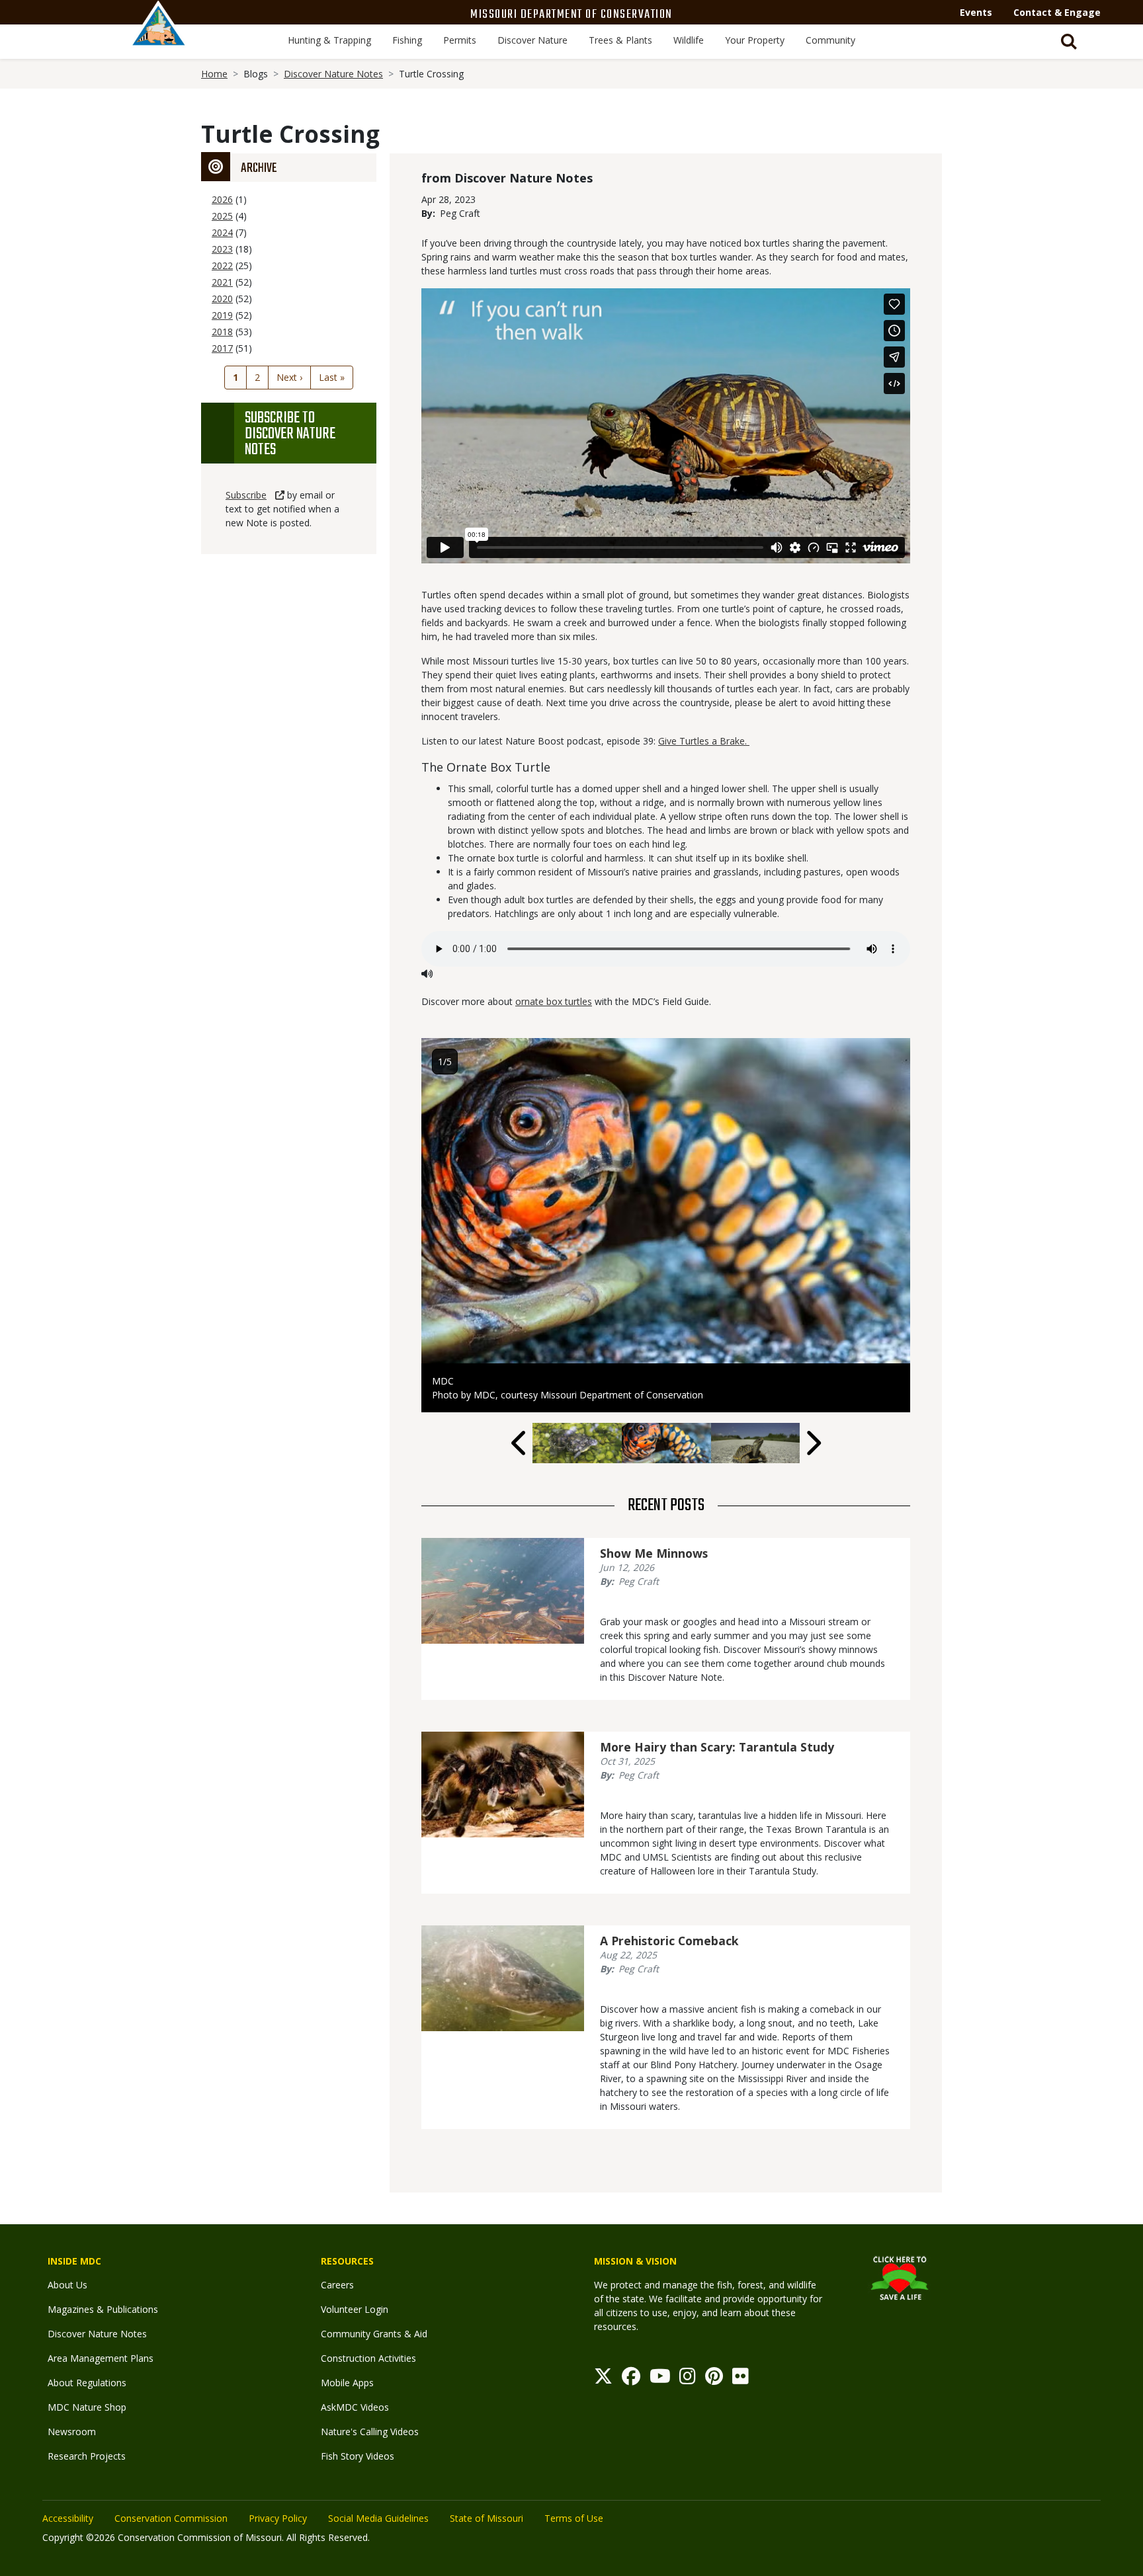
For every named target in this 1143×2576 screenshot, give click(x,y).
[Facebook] (631, 2379)
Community (830, 40)
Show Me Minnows (654, 1553)
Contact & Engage (1057, 12)
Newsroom (72, 2432)
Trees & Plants (620, 40)
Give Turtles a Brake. (704, 741)
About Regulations (87, 2383)
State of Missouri (487, 2518)
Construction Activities (368, 2358)
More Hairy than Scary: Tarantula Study (717, 1747)
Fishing (407, 40)
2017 (222, 348)
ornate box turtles (554, 1001)
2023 (222, 249)
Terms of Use (574, 2518)
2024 (222, 232)
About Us (67, 2285)
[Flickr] (741, 2379)
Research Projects (87, 2456)
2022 (222, 265)
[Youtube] (660, 2379)
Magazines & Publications (103, 2309)
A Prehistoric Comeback (669, 1941)
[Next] (812, 1443)
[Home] (159, 38)
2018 (222, 332)
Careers (337, 2285)
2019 (222, 315)
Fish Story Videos (358, 2456)
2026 (222, 199)
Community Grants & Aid (374, 2334)
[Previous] (520, 1443)
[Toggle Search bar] (1069, 42)
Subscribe (246, 495)
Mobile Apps (347, 2383)
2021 (222, 282)
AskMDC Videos (355, 2407)
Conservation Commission (171, 2518)
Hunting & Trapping (329, 40)
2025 (222, 216)
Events (976, 12)
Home (214, 74)
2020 (222, 299)
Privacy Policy (278, 2518)
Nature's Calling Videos (370, 2432)
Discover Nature (532, 40)
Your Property (755, 40)
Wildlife (689, 40)
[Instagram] (688, 2379)
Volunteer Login (355, 2309)
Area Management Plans (101, 2358)
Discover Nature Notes (333, 74)
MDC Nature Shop (87, 2407)
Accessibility (68, 2518)
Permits (460, 40)
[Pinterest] (714, 2379)
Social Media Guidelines (378, 2518)
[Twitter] (603, 2379)
